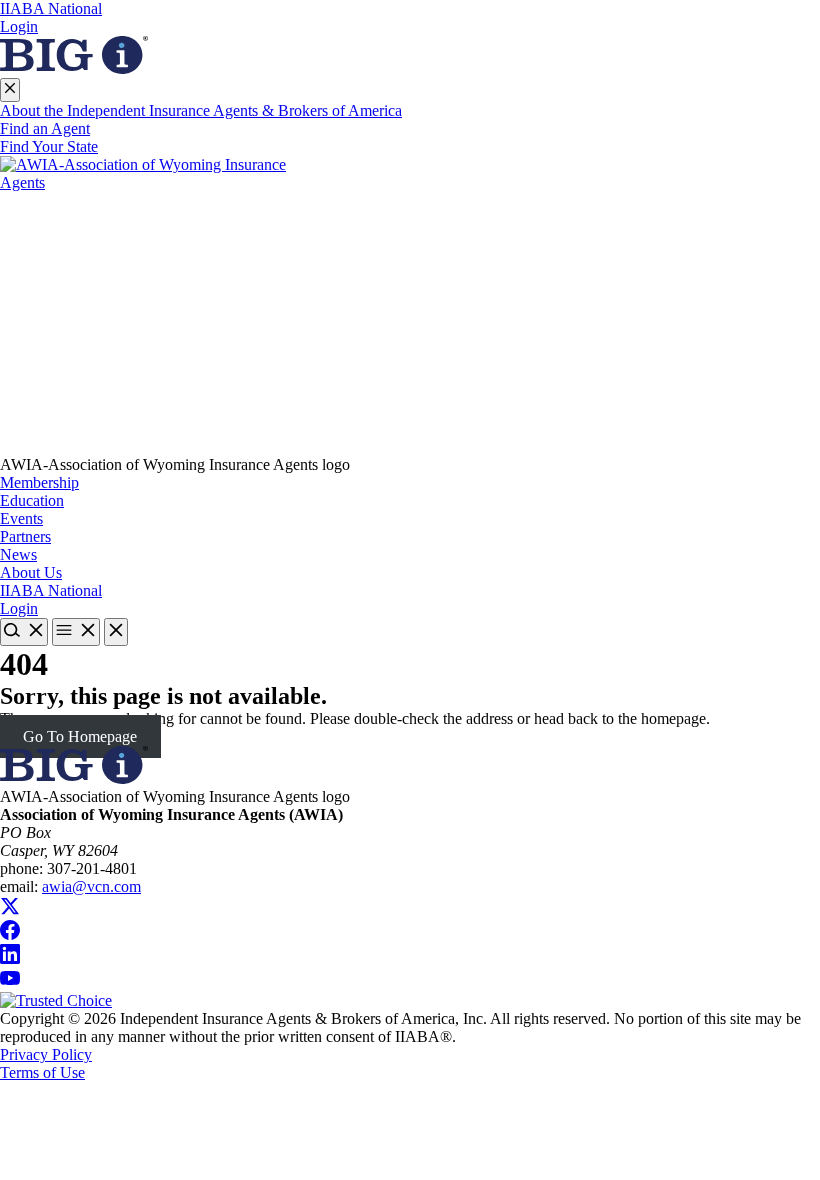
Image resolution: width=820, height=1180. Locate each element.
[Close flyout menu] (10, 90)
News (18, 554)
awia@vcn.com (91, 886)
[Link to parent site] (74, 68)
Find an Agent (45, 128)
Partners (25, 536)
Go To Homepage (80, 736)
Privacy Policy (46, 1054)
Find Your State (49, 146)
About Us (31, 572)
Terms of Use (42, 1072)
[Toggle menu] (76, 632)
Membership (39, 482)
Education (32, 500)
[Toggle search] (24, 632)
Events (21, 518)
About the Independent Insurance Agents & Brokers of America (201, 110)
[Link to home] (410, 306)
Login (19, 26)
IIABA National (51, 8)
